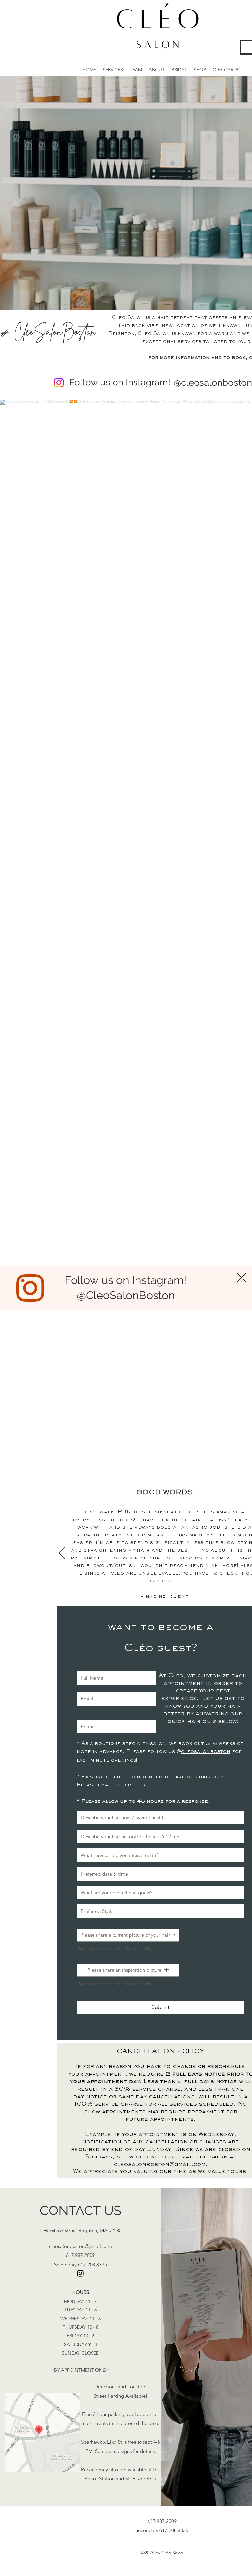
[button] (241, 1278)
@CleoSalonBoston (126, 1295)
